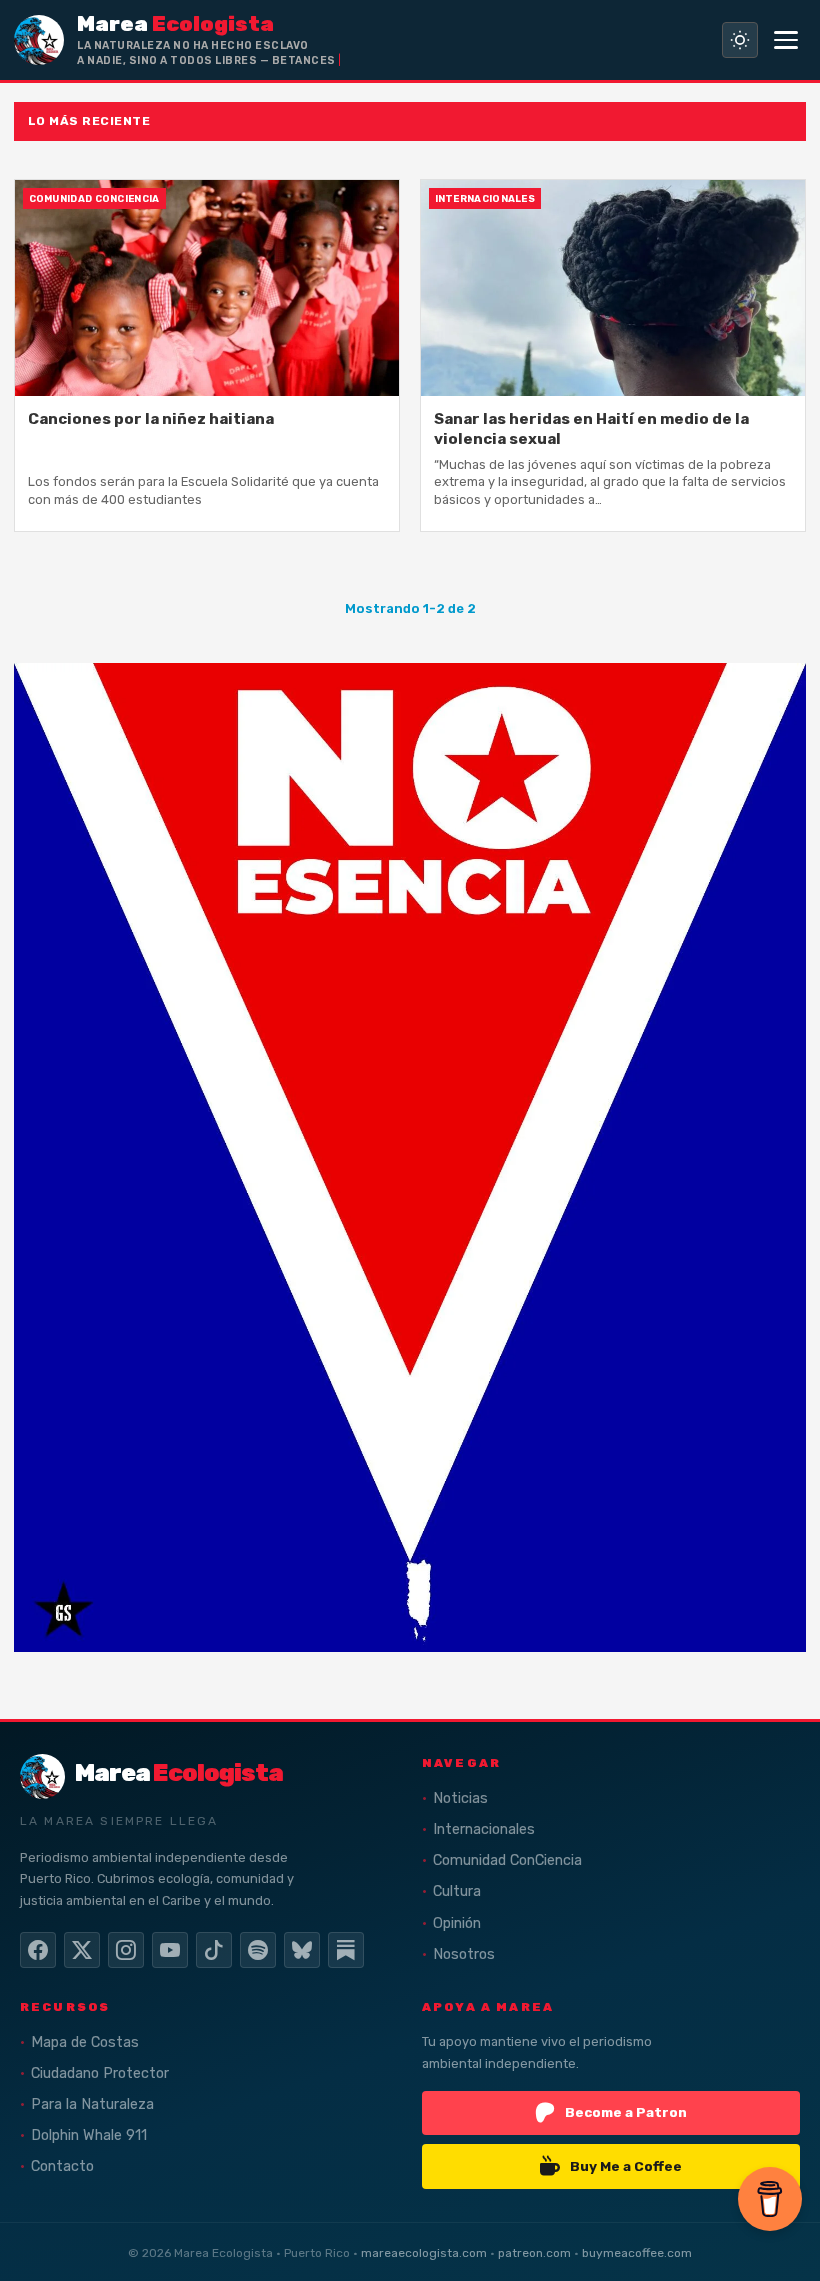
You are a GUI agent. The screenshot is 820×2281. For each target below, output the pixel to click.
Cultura (457, 1891)
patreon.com (534, 2253)
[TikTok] (214, 1950)
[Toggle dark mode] (740, 40)
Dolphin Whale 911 (89, 2135)
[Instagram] (126, 1950)
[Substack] (346, 1950)
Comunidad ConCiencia (507, 1860)
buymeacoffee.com (637, 2253)
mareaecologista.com (424, 2253)
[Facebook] (38, 1950)
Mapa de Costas (85, 2042)
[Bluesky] (302, 1950)
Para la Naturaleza (92, 2104)
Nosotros (464, 1954)
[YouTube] (170, 1950)
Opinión (457, 1923)
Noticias (460, 1798)
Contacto (62, 2166)
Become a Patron (626, 2112)
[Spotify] (258, 1950)
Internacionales (484, 1829)
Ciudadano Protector (100, 2073)
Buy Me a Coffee (626, 2166)
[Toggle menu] (786, 40)
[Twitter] (82, 1950)
